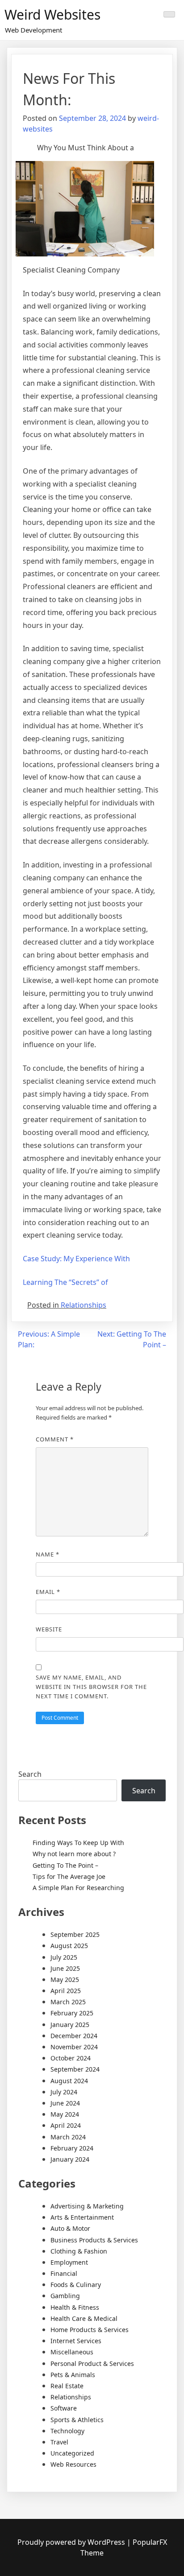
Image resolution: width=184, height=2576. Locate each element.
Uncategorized (72, 2453)
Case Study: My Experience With (76, 1259)
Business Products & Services (94, 2240)
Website (49, 1629)
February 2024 (72, 2148)
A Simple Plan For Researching (78, 1888)
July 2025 (64, 1957)
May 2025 (65, 1979)
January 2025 (70, 2025)
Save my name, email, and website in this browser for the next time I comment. (91, 1687)
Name (48, 1554)
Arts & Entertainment (82, 2217)
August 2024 (69, 2081)
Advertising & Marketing (87, 2206)
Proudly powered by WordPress (72, 2542)
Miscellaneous (72, 2352)
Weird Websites (52, 14)
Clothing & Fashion (79, 2251)
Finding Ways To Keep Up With (78, 1843)
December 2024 (74, 2036)
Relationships (84, 1305)
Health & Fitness (75, 2307)
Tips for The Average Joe (69, 1876)
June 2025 (65, 1968)
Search (30, 1774)
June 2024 (65, 2103)
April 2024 (66, 2125)
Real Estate (67, 2386)
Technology (67, 2431)
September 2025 (75, 1934)
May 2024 (65, 2114)
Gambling (65, 2296)
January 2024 (70, 2159)
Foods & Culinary (76, 2285)
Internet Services (76, 2341)
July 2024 (64, 2092)
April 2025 (66, 1991)
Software (64, 2408)
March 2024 (68, 2137)
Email (48, 1592)
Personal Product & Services (92, 2363)
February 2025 (72, 2013)
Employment (69, 2262)
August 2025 (69, 1946)
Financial (64, 2273)
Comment (55, 1439)
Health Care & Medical (84, 2318)
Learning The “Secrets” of (65, 1282)
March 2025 (68, 2002)
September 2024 (75, 2069)
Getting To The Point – (65, 1865)
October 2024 (71, 2058)
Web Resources (73, 2464)
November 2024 (74, 2047)
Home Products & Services (90, 2330)
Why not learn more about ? (74, 1854)
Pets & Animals (73, 2375)
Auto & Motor (70, 2228)
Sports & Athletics (77, 2420)
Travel (59, 2442)
